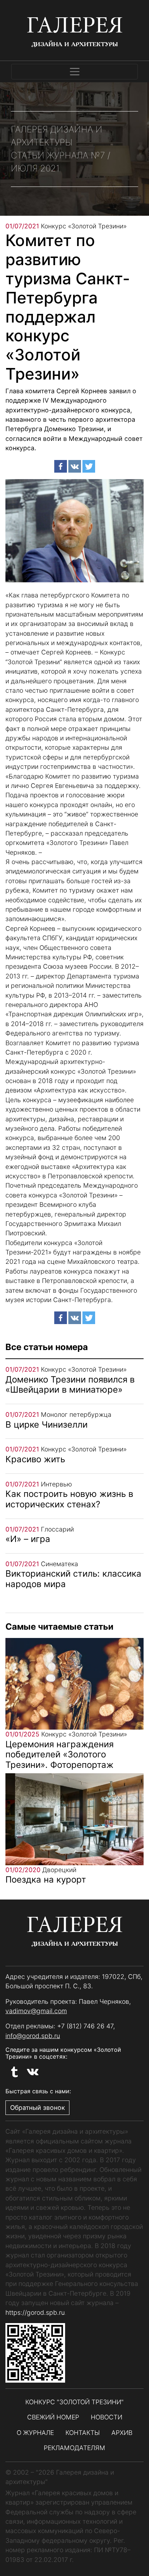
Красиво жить (35, 1459)
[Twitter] (89, 466)
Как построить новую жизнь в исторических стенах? (69, 1499)
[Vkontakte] (75, 466)
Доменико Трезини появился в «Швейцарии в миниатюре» (70, 1385)
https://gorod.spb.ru (35, 2312)
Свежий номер (53, 2417)
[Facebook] (61, 466)
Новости (107, 2417)
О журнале (35, 2433)
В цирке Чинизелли (46, 1425)
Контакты (83, 2433)
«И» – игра (28, 1539)
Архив (122, 2433)
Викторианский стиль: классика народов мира (73, 1579)
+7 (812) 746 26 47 (85, 2026)
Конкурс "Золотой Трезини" (74, 2402)
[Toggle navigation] (74, 72)
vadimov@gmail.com (36, 2011)
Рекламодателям (74, 2448)
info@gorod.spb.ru (33, 2036)
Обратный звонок (37, 2108)
